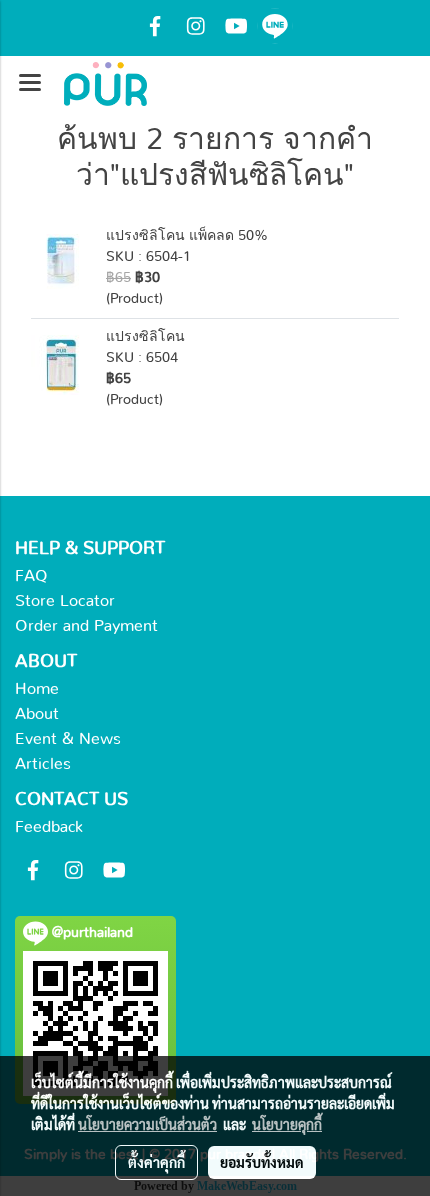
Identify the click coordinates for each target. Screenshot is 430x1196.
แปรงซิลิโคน (145, 337)
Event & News (68, 739)
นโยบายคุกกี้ (287, 1124)
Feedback (49, 827)
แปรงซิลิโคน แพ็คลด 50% (187, 236)
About (37, 714)
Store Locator (65, 601)
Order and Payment (86, 626)
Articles (43, 764)
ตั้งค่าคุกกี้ (156, 1162)
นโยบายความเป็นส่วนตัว (147, 1124)
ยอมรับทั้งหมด (262, 1162)
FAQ (31, 576)
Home (37, 689)
